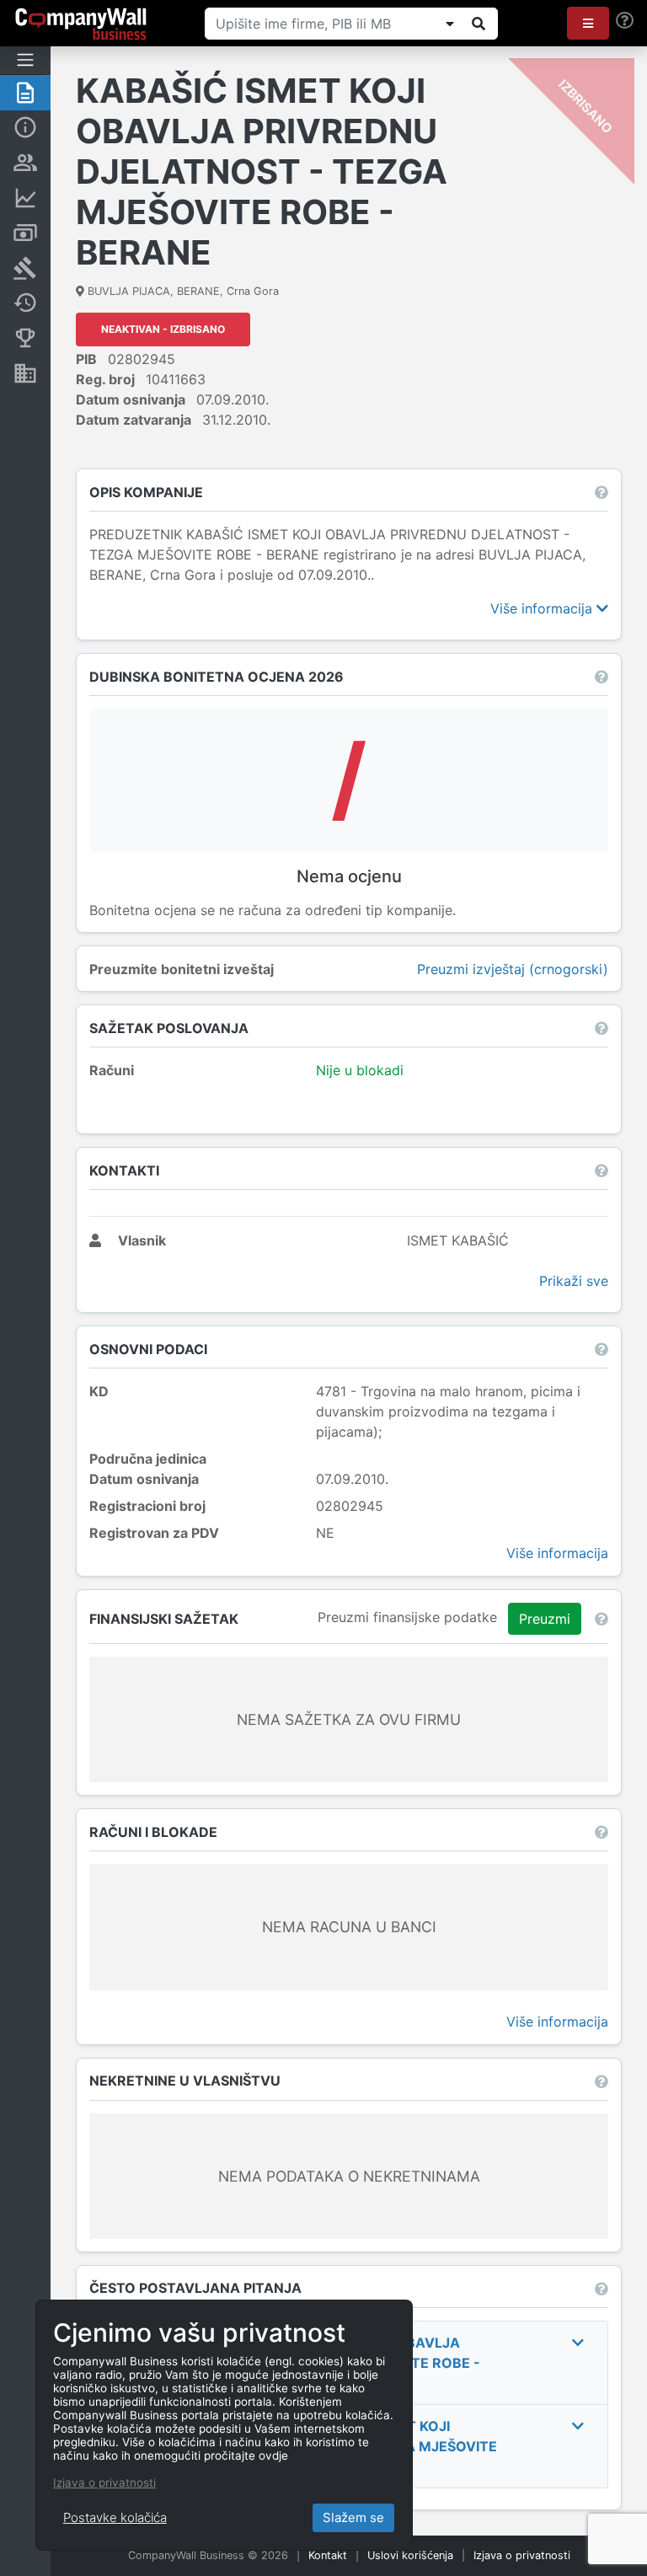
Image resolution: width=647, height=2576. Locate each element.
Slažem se (353, 2517)
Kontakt (328, 2555)
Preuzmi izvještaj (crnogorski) (513, 969)
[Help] (625, 21)
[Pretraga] (479, 24)
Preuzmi (545, 1619)
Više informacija (543, 608)
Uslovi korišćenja (410, 2555)
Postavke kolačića (115, 2517)
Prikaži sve (574, 1281)
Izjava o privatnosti (522, 2555)
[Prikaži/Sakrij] (450, 24)
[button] (588, 23)
